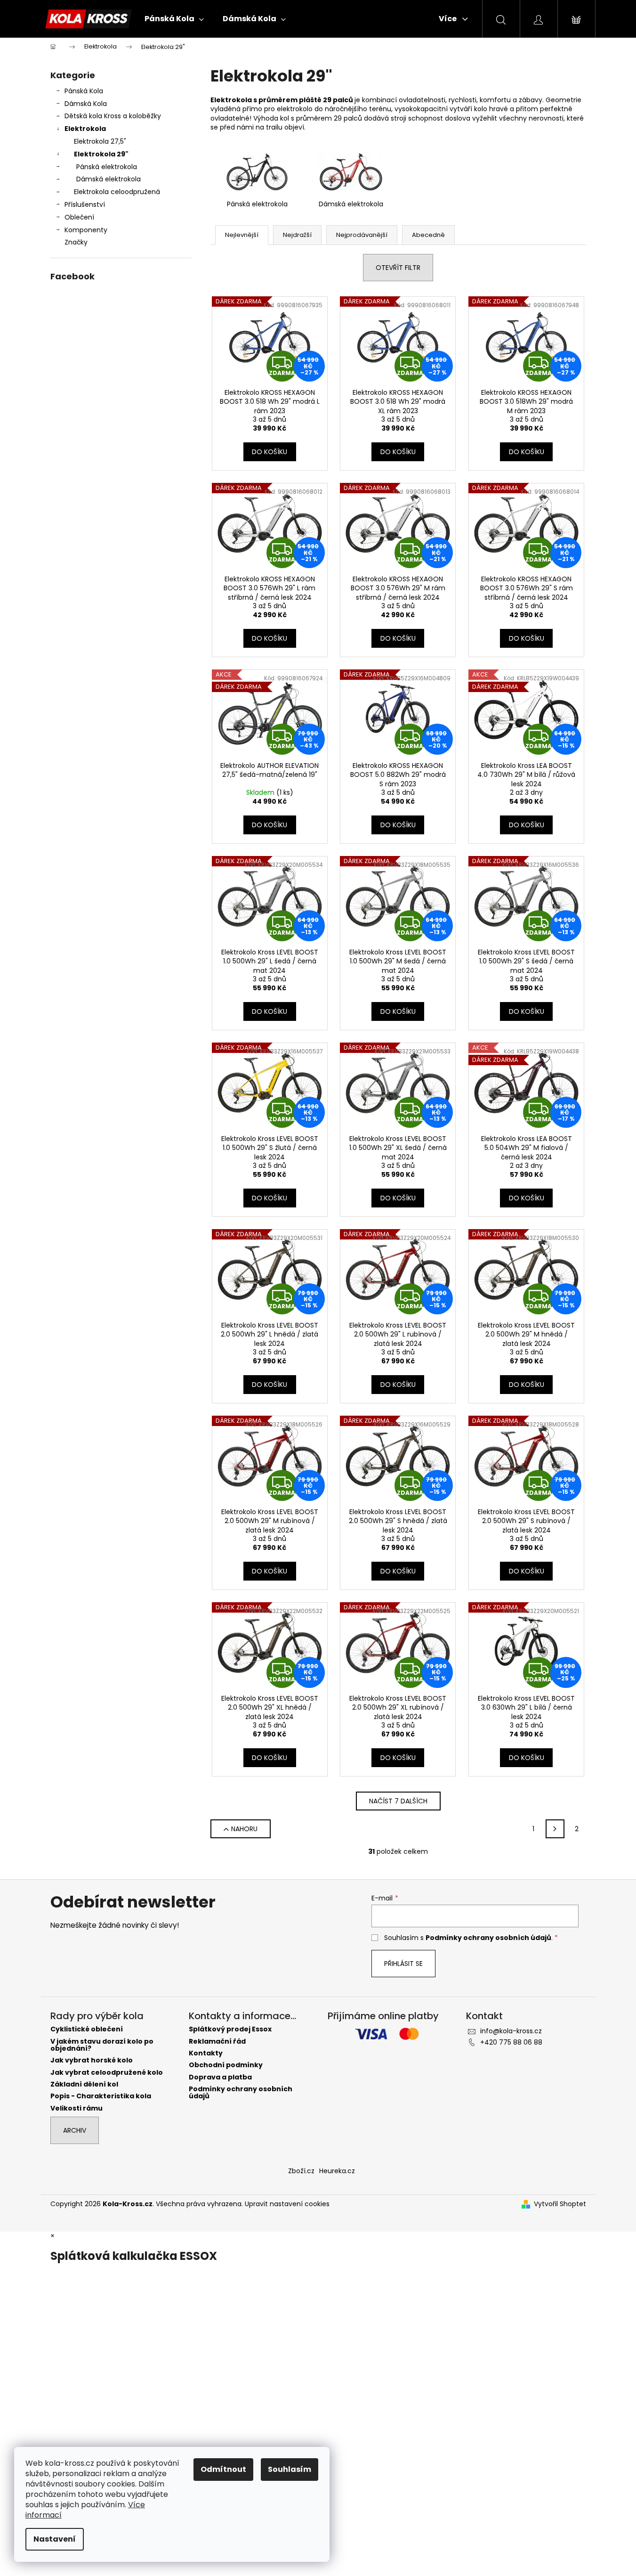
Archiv (75, 2130)
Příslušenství (85, 204)
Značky (76, 242)
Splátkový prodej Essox (230, 2029)
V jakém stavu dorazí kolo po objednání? (102, 2045)
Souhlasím (290, 2469)
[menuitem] (174, 19)
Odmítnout (223, 2469)
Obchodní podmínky (226, 2065)
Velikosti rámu (76, 2108)
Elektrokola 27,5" (100, 141)
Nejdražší (297, 235)
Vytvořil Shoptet (560, 2204)
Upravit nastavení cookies (287, 2204)
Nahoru (244, 1829)
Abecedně (428, 235)
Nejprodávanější (362, 235)
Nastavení (55, 2539)
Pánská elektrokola (107, 167)
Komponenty (86, 230)
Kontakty (206, 2053)
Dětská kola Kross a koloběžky (113, 116)
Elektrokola (85, 129)
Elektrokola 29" (101, 154)
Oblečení (79, 217)
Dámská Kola (86, 104)
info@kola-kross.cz (511, 2031)
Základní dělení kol (84, 2084)
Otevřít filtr (398, 268)
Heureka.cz (337, 2171)
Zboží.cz (301, 2171)
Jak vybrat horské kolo (92, 2060)
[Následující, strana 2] (555, 1829)
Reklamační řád (217, 2042)
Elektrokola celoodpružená (117, 192)
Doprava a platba (220, 2077)
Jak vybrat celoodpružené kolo (107, 2073)
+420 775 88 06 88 (511, 2042)
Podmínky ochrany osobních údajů (488, 1938)
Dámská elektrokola (109, 179)
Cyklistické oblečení (87, 2029)
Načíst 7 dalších (398, 1801)
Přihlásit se (403, 1964)
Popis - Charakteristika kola (101, 2096)
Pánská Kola (84, 91)
